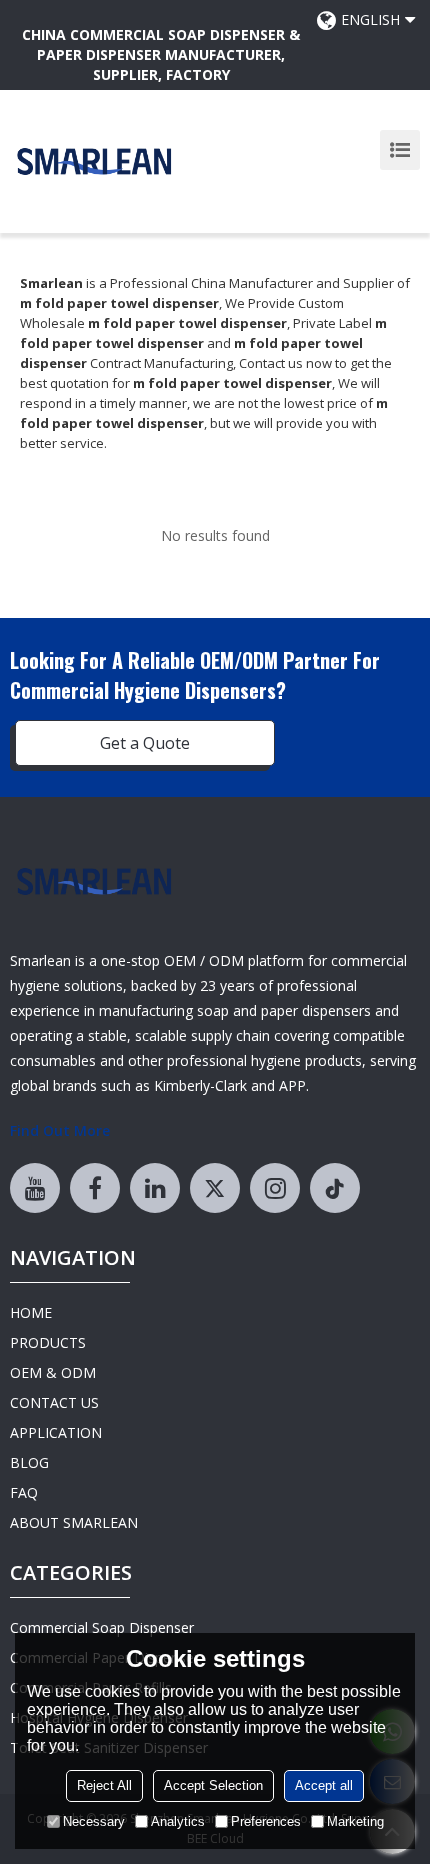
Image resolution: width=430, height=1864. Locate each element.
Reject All (104, 1785)
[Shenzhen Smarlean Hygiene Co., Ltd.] (95, 161)
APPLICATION (56, 1432)
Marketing (355, 1821)
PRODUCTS (48, 1342)
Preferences (266, 1821)
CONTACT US (54, 1402)
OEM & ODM (53, 1372)
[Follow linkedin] (155, 1188)
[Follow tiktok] (335, 1188)
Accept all (324, 1785)
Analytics (178, 1821)
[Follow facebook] (95, 1188)
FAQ (24, 1492)
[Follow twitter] (215, 1188)
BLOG (29, 1462)
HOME (31, 1312)
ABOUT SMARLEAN (74, 1522)
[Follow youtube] (35, 1188)
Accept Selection (213, 1785)
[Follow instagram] (275, 1188)
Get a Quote (145, 743)
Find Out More (60, 1130)
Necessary (94, 1821)
